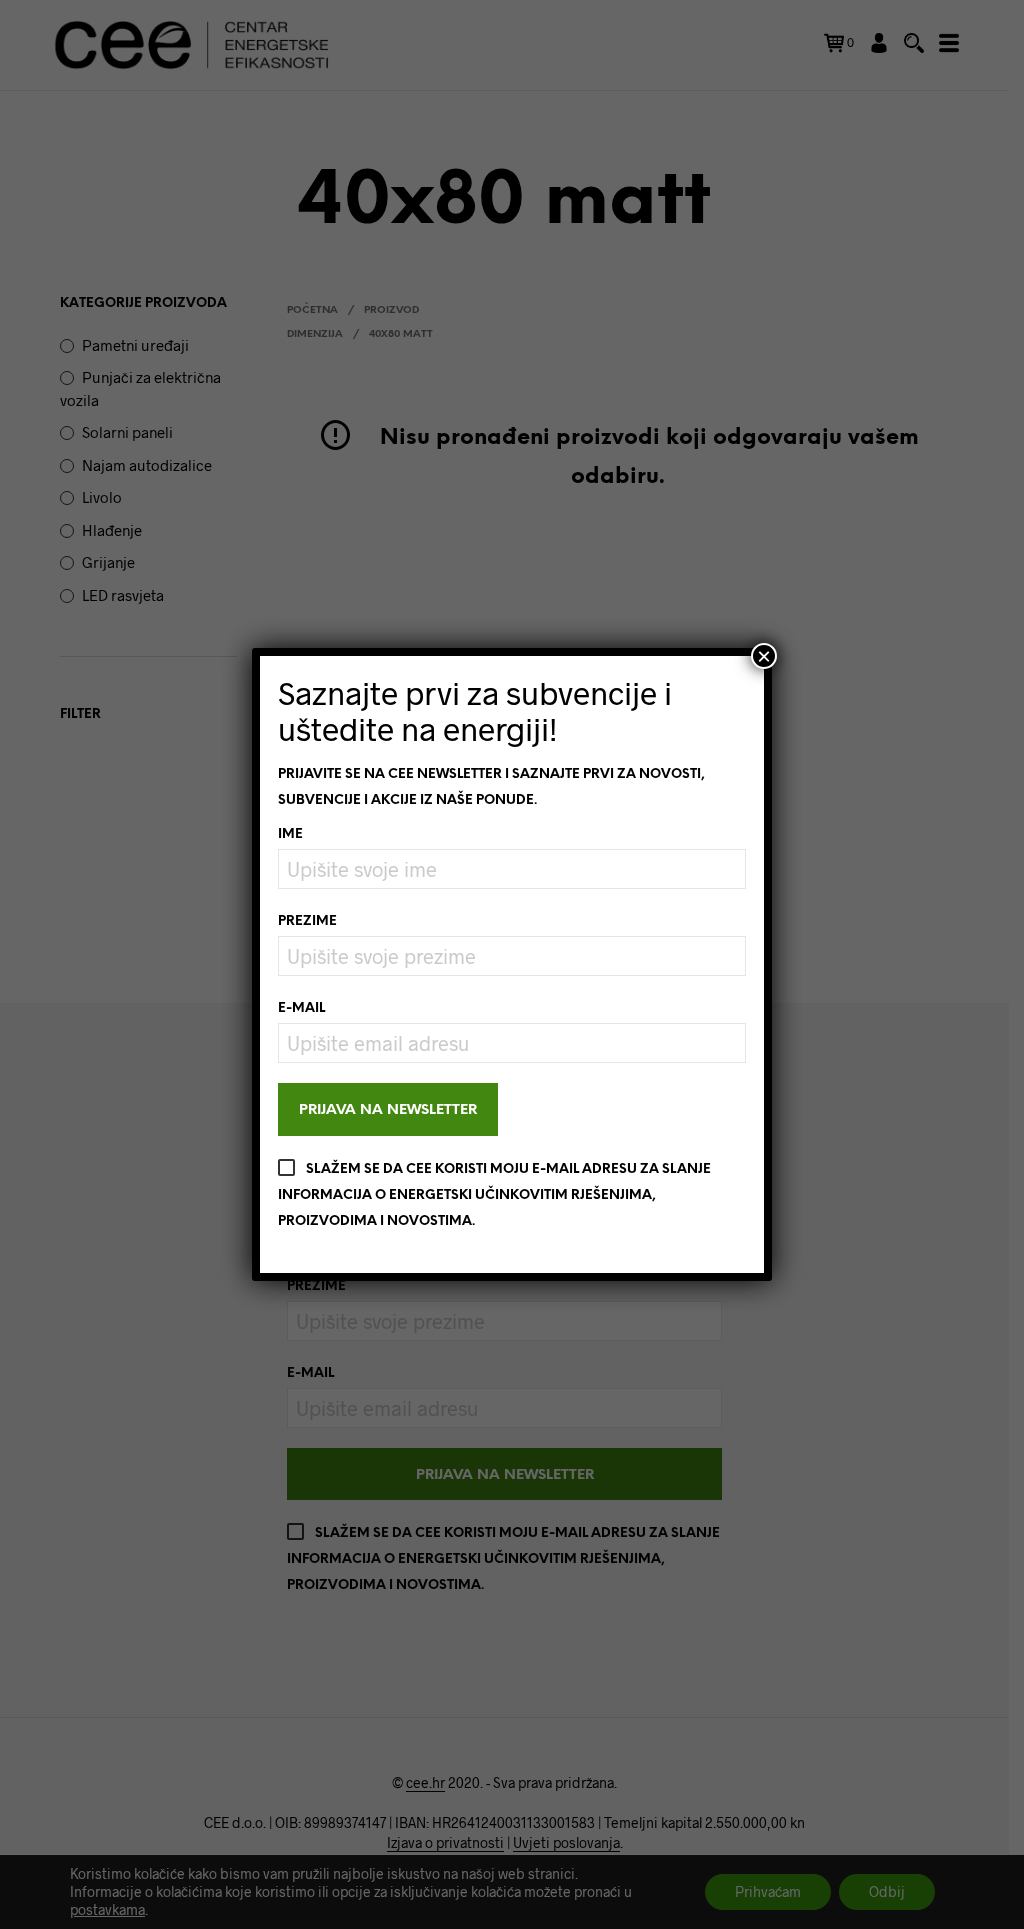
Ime (290, 834)
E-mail (301, 1008)
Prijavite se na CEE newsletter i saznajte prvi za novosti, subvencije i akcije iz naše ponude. (491, 787)
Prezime (307, 921)
